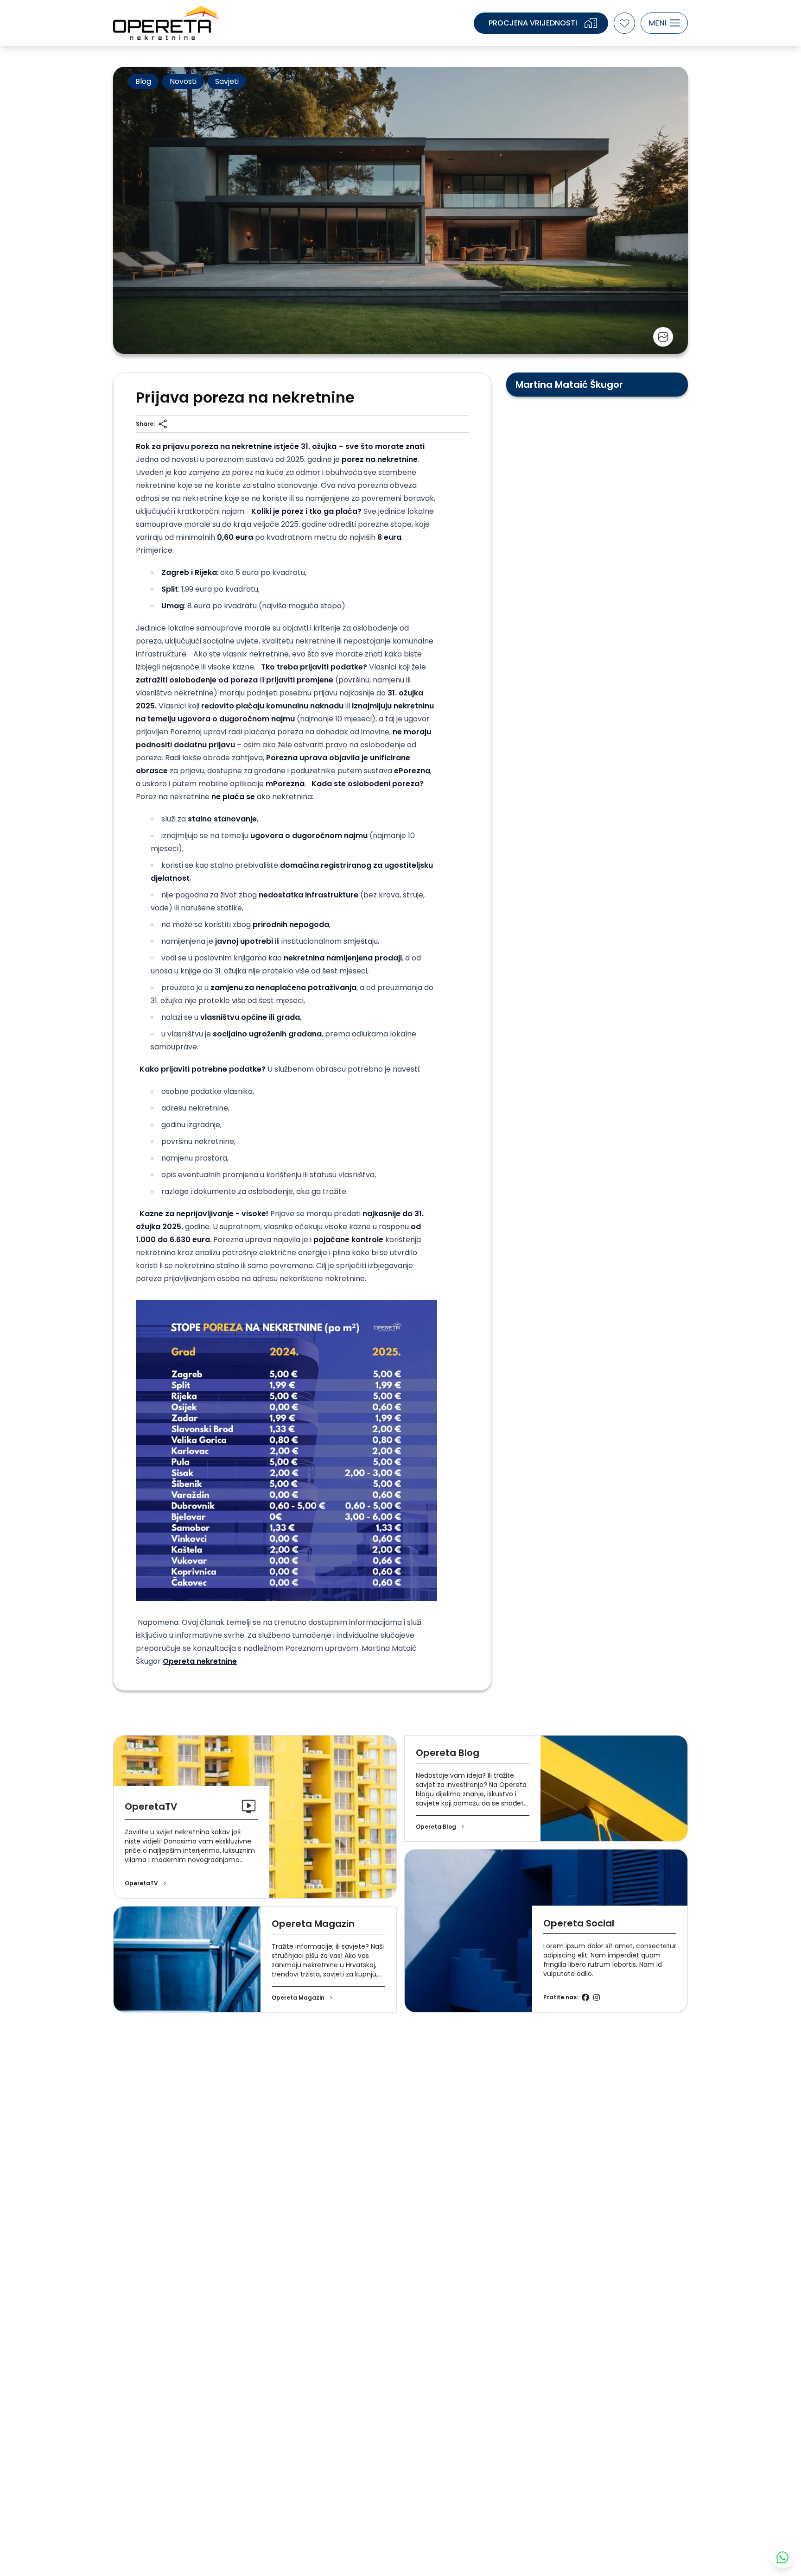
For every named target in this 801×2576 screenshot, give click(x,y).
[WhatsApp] (782, 2557)
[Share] (163, 424)
